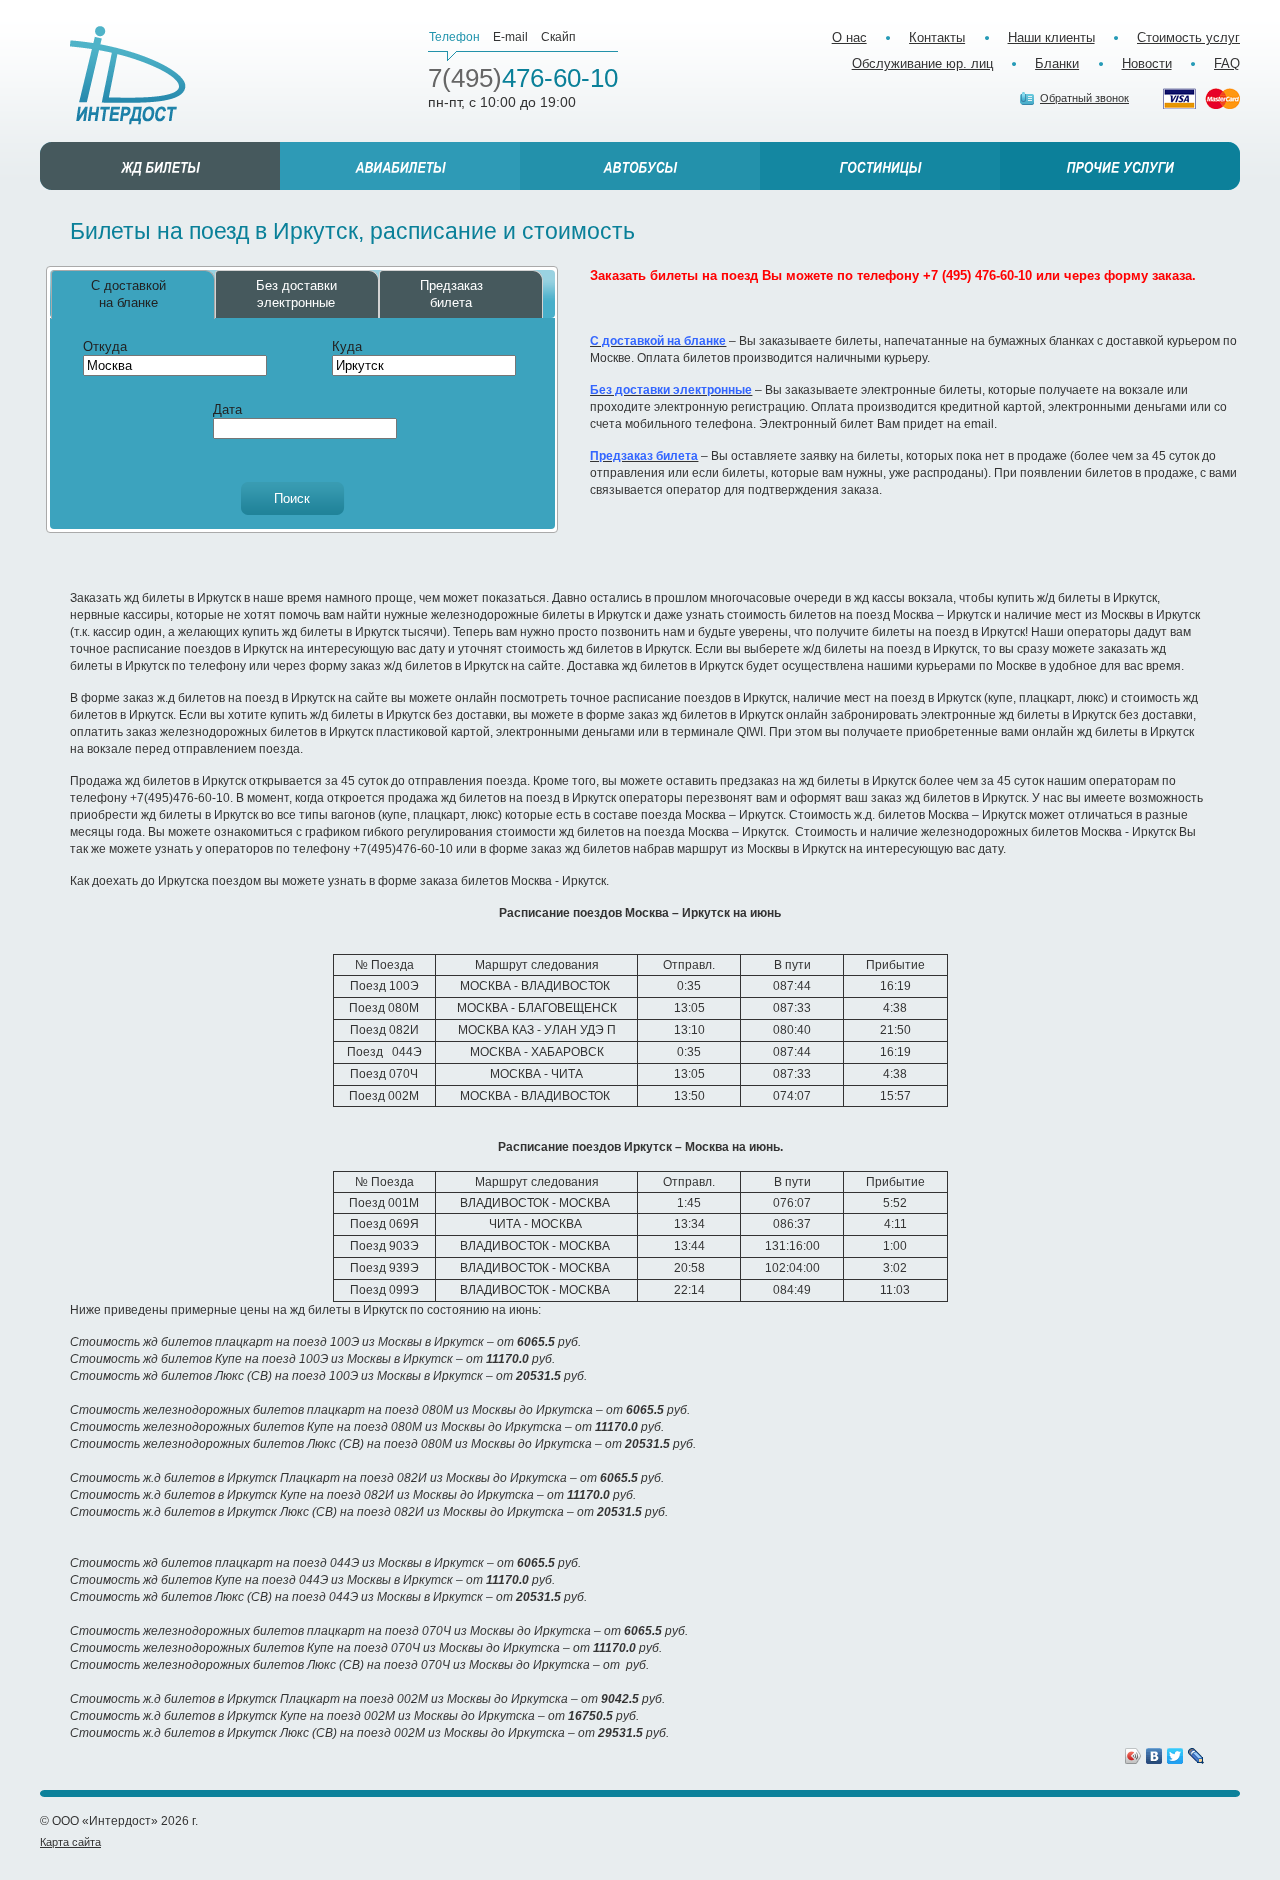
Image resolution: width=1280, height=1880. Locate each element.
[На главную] (128, 75)
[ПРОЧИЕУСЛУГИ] (1120, 166)
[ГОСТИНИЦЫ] (880, 166)
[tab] (133, 294)
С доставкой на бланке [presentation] (128, 294)
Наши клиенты (1051, 37)
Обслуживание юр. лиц (922, 63)
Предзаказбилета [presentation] (451, 294)
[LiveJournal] (1196, 1756)
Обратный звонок (1084, 98)
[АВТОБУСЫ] (640, 166)
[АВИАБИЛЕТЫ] (400, 166)
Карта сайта (70, 1842)
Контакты (937, 37)
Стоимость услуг (1188, 37)
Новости (1147, 63)
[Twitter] (1175, 1756)
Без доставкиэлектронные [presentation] (296, 294)
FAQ (1227, 63)
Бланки (1057, 63)
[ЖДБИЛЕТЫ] (160, 166)
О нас (849, 37)
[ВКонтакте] (1154, 1756)
